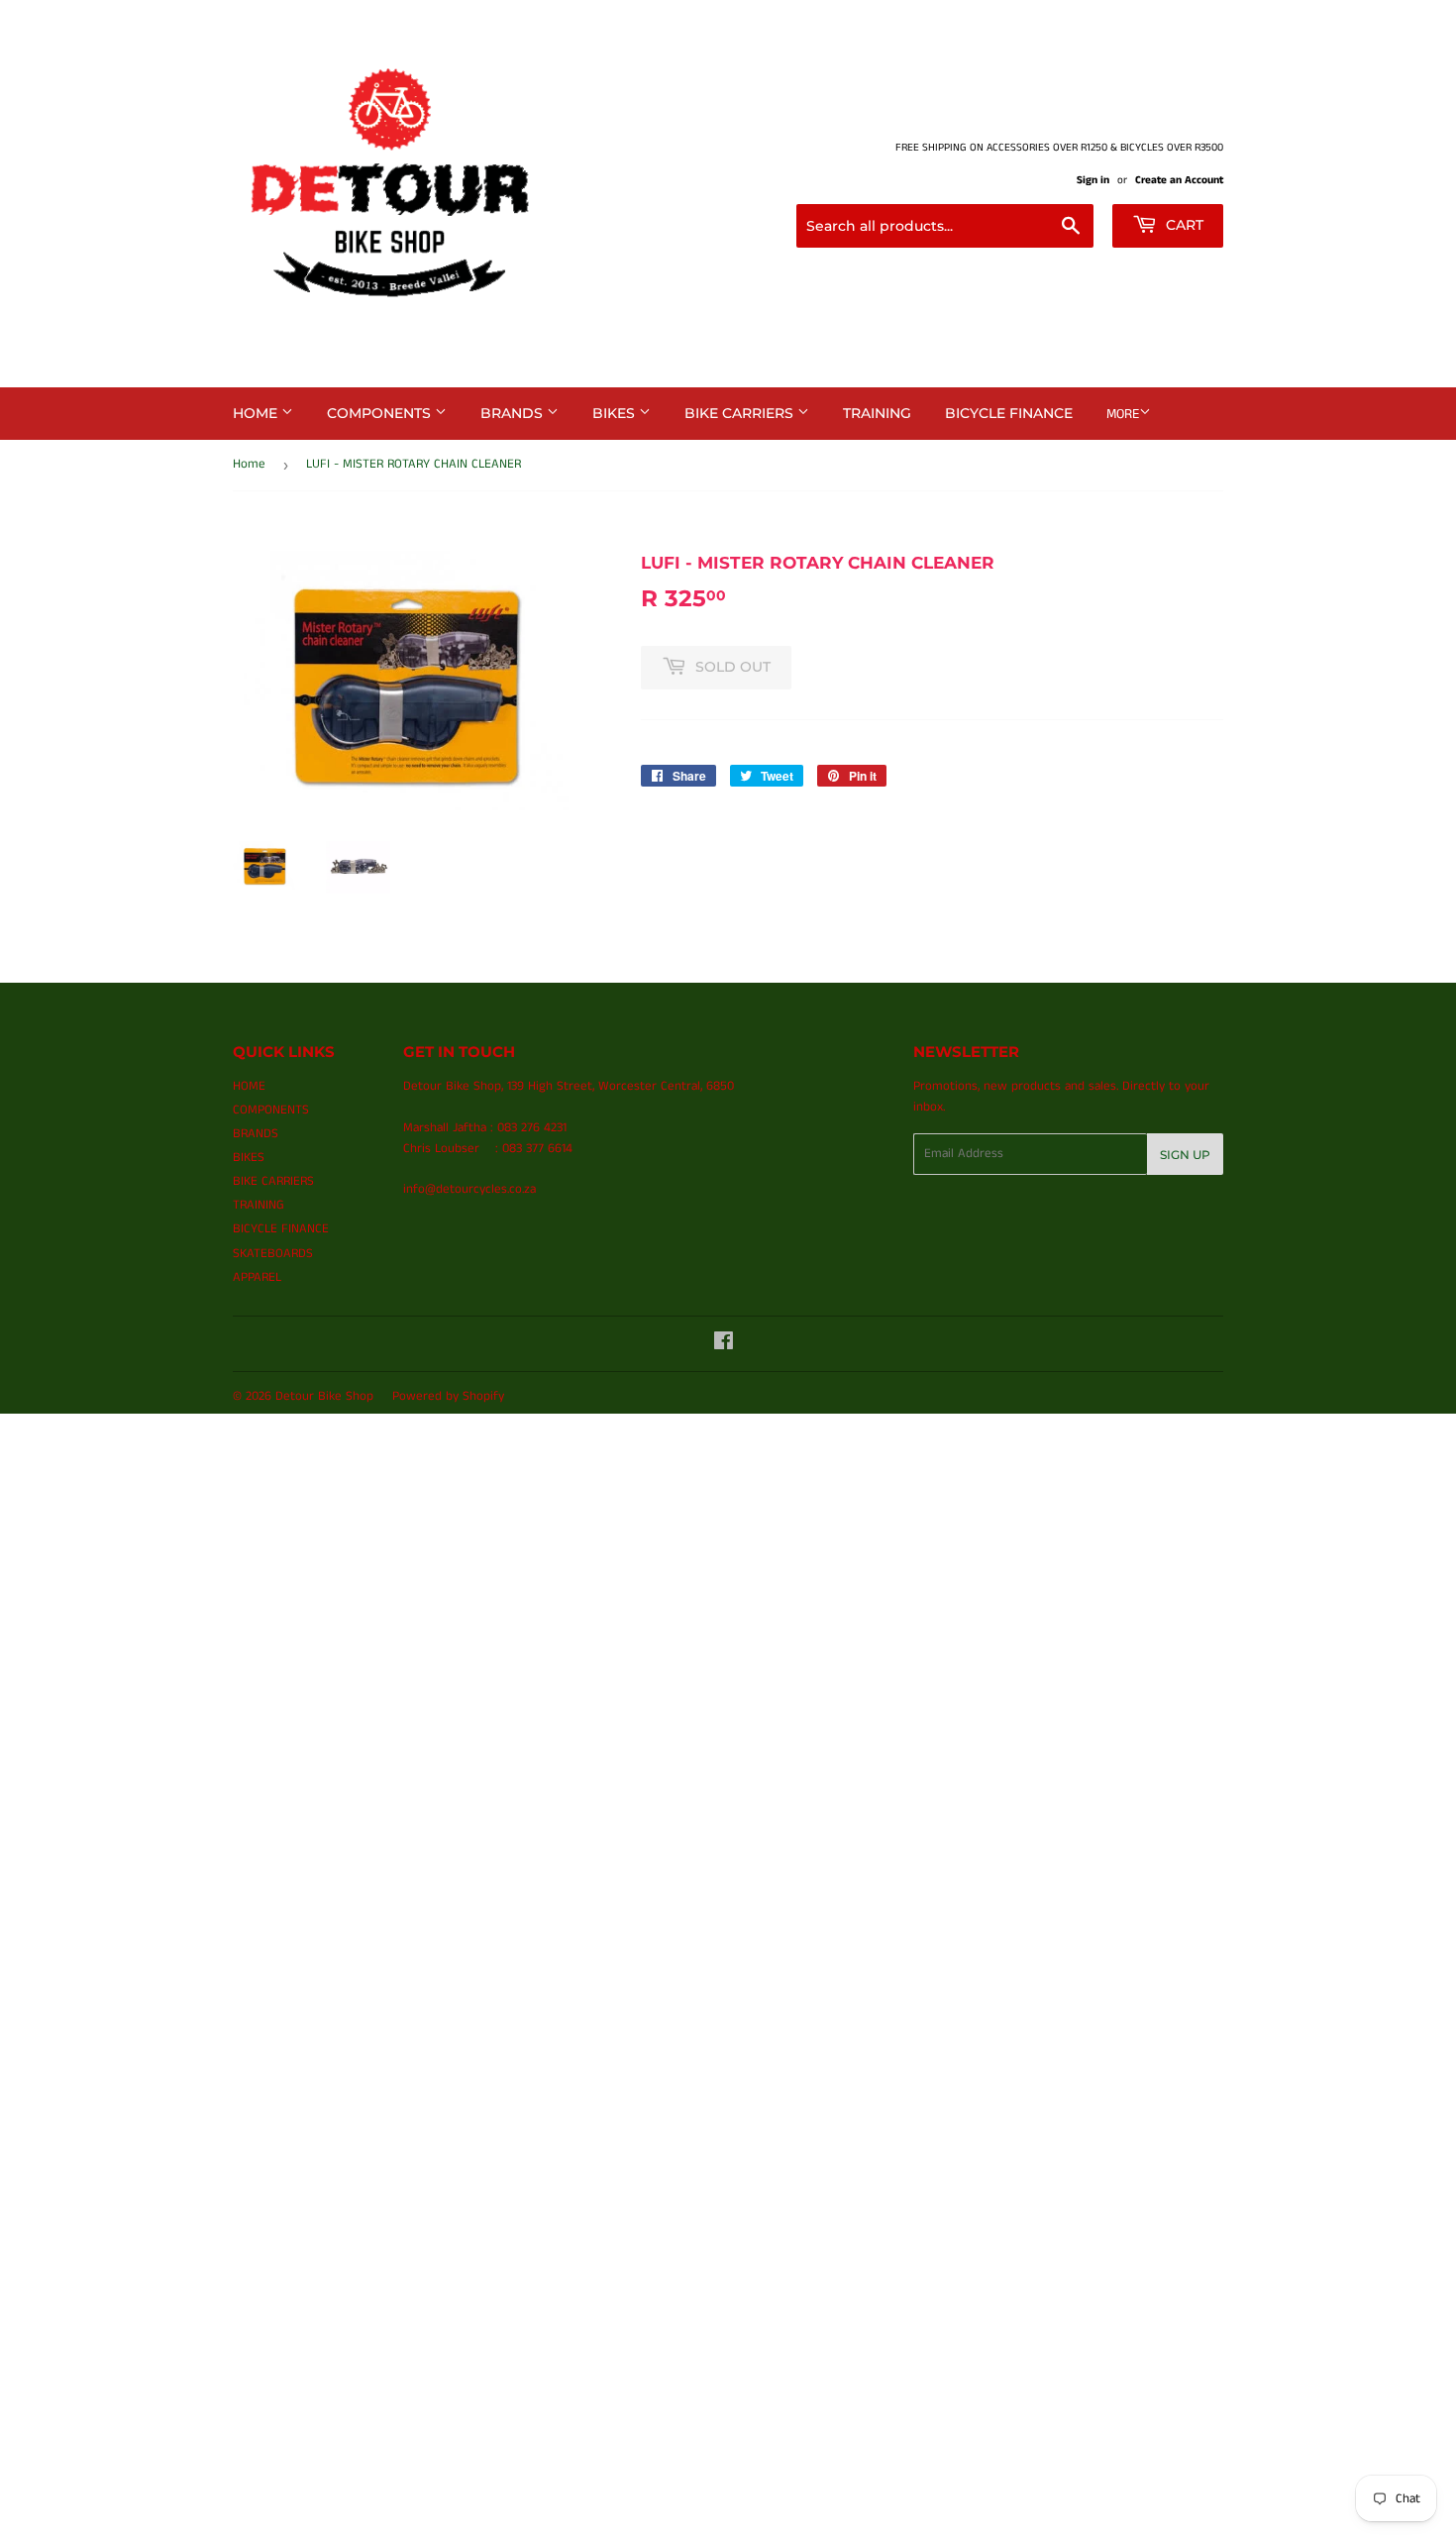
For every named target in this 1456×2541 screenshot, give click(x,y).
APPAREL (257, 1277)
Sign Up (1185, 1155)
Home (249, 464)
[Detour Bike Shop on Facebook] (724, 1345)
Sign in (1093, 180)
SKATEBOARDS (273, 1254)
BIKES (616, 413)
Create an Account (1179, 180)
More (1123, 414)
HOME (257, 413)
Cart (1183, 225)
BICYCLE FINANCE (1009, 413)
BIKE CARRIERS (741, 413)
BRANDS (514, 413)
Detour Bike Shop (324, 1396)
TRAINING (877, 413)
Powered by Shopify (448, 1396)
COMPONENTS (381, 413)
